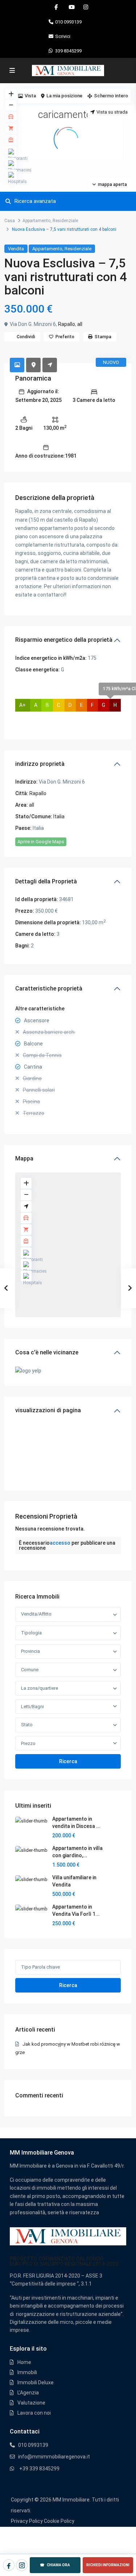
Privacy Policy (27, 2521)
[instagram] (86, 7)
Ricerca (68, 1761)
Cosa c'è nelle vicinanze (47, 1352)
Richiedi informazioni (108, 2565)
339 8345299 (68, 51)
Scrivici (63, 36)
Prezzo (28, 1743)
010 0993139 (68, 22)
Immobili (27, 2372)
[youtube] (71, 7)
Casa (10, 221)
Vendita (16, 249)
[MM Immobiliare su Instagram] (22, 2565)
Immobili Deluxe (36, 2382)
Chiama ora (55, 2565)
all (80, 324)
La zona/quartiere (40, 1688)
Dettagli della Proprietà (46, 881)
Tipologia (31, 1633)
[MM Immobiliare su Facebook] (9, 2565)
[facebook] (56, 7)
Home (24, 2362)
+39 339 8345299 (39, 2469)
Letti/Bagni (32, 1707)
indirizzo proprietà (40, 764)
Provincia (30, 1651)
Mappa (24, 1158)
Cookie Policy (59, 2521)
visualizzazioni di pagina (48, 1410)
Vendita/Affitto (36, 1614)
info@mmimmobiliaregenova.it (54, 2457)
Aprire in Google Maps (41, 842)
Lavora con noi (34, 2413)
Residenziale (65, 221)
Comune (30, 1670)
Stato (27, 1725)
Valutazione (31, 2403)
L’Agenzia (28, 2393)
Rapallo (67, 324)
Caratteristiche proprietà (49, 988)
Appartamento (36, 221)
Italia (59, 816)
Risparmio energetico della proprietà (64, 640)
